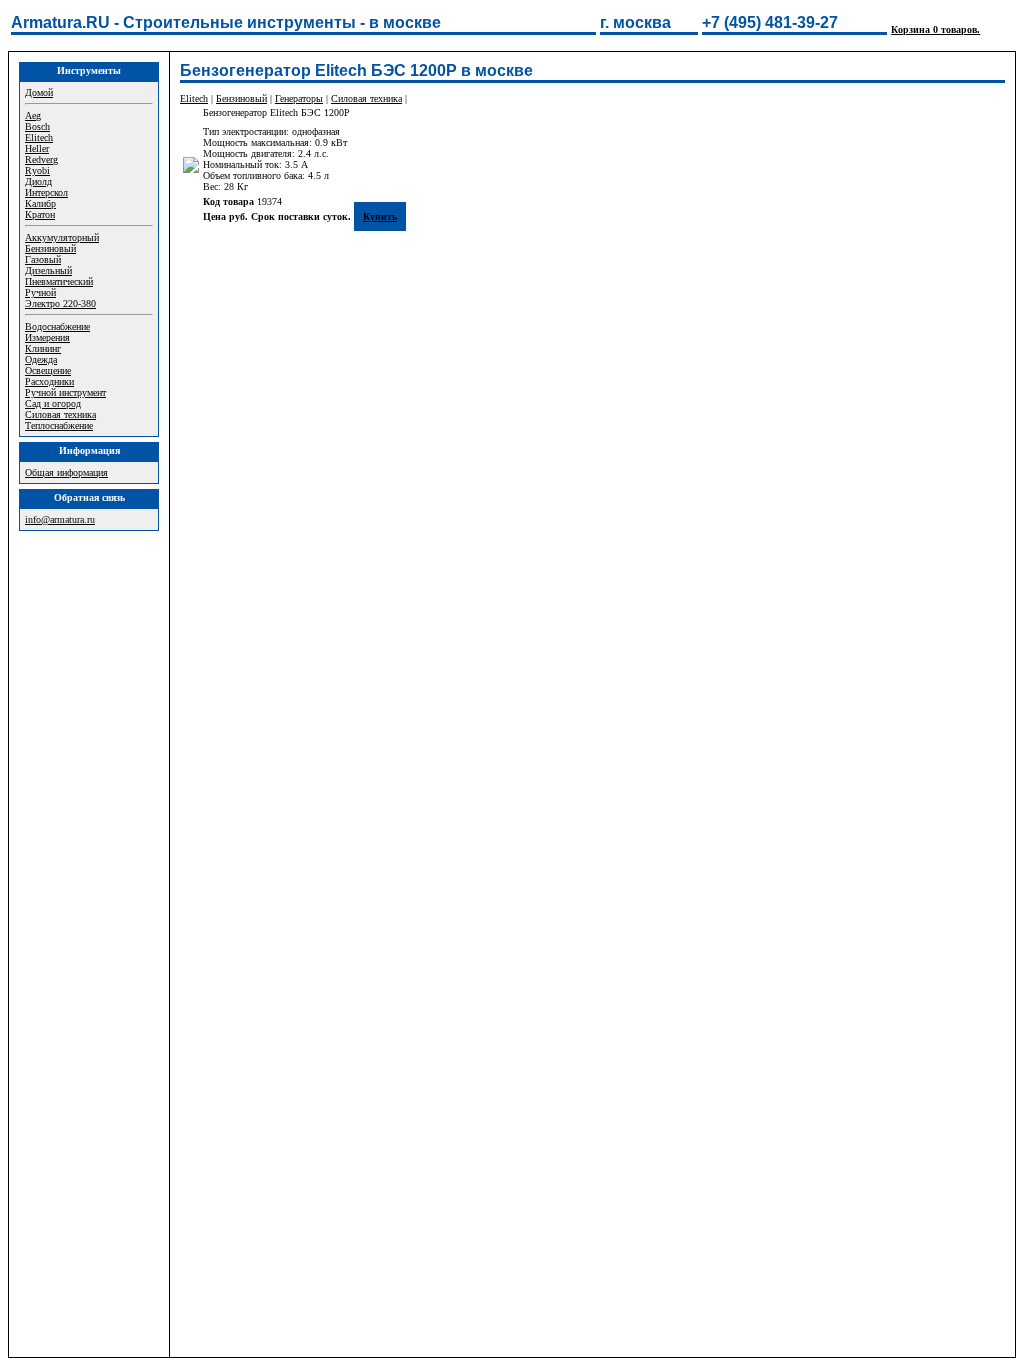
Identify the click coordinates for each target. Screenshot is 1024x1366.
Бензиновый (50, 248)
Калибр (40, 203)
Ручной (40, 292)
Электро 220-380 (60, 303)
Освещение (48, 370)
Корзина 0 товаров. (935, 29)
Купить (380, 216)
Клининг (43, 348)
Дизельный (48, 270)
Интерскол (46, 192)
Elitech (39, 137)
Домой (39, 92)
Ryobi (37, 170)
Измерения (47, 337)
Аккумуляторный (62, 237)
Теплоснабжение (59, 425)
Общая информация (66, 472)
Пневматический (59, 281)
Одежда (41, 359)
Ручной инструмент (65, 392)
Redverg (41, 159)
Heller (37, 148)
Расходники (49, 381)
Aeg (33, 115)
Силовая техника (60, 414)
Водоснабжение (57, 326)
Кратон (40, 214)
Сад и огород (53, 403)
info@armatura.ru (60, 519)
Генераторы (299, 98)
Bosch (37, 126)
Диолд (38, 181)
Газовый (43, 259)
